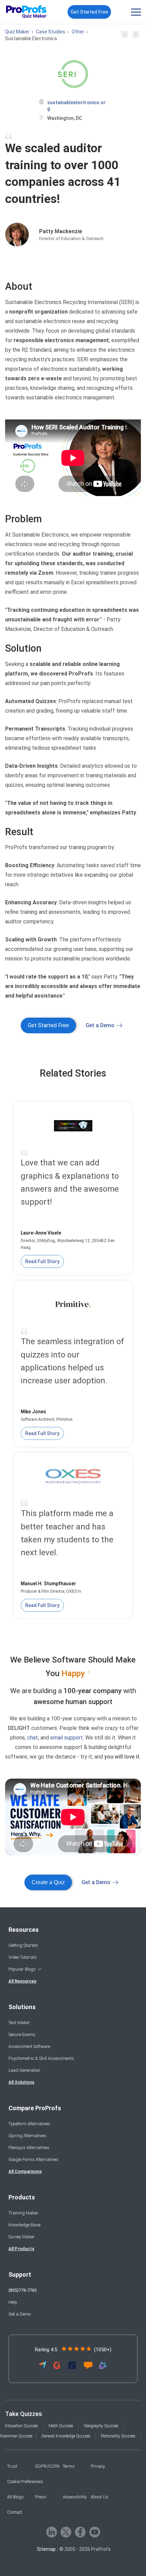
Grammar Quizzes (16, 2436)
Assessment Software (29, 2046)
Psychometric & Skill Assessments (41, 2058)
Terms (69, 2466)
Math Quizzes (61, 2426)
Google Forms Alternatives (33, 2159)
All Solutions (21, 2082)
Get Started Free (89, 12)
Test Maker (19, 2023)
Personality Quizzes (118, 2436)
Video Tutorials (23, 1957)
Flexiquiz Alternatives (29, 2148)
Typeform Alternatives (29, 2124)
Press (41, 2497)
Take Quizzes (24, 2414)
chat (33, 1738)
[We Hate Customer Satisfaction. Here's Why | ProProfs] (73, 1817)
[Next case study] (136, 36)
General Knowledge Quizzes (66, 2436)
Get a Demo (100, 1025)
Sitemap (46, 2549)
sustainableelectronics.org (76, 106)
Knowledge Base (24, 2225)
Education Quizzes (22, 2426)
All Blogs (15, 2497)
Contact (15, 2512)
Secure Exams (22, 2034)
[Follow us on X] (66, 2532)
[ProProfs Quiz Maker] (26, 12)
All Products (21, 2249)
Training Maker (23, 2213)
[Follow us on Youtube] (95, 2532)
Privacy (98, 2466)
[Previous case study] (125, 36)
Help (13, 2302)
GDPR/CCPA (47, 2466)
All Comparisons (25, 2171)
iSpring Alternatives (27, 2136)
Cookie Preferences (25, 2482)
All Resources (22, 1981)
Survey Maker (22, 2237)
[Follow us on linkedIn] (52, 2532)
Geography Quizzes (101, 2426)
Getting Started (23, 1945)
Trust (12, 2466)
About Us (99, 2497)
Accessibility (75, 2497)
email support (67, 1738)
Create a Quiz (48, 1882)
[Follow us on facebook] (80, 2532)
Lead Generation (24, 2070)
